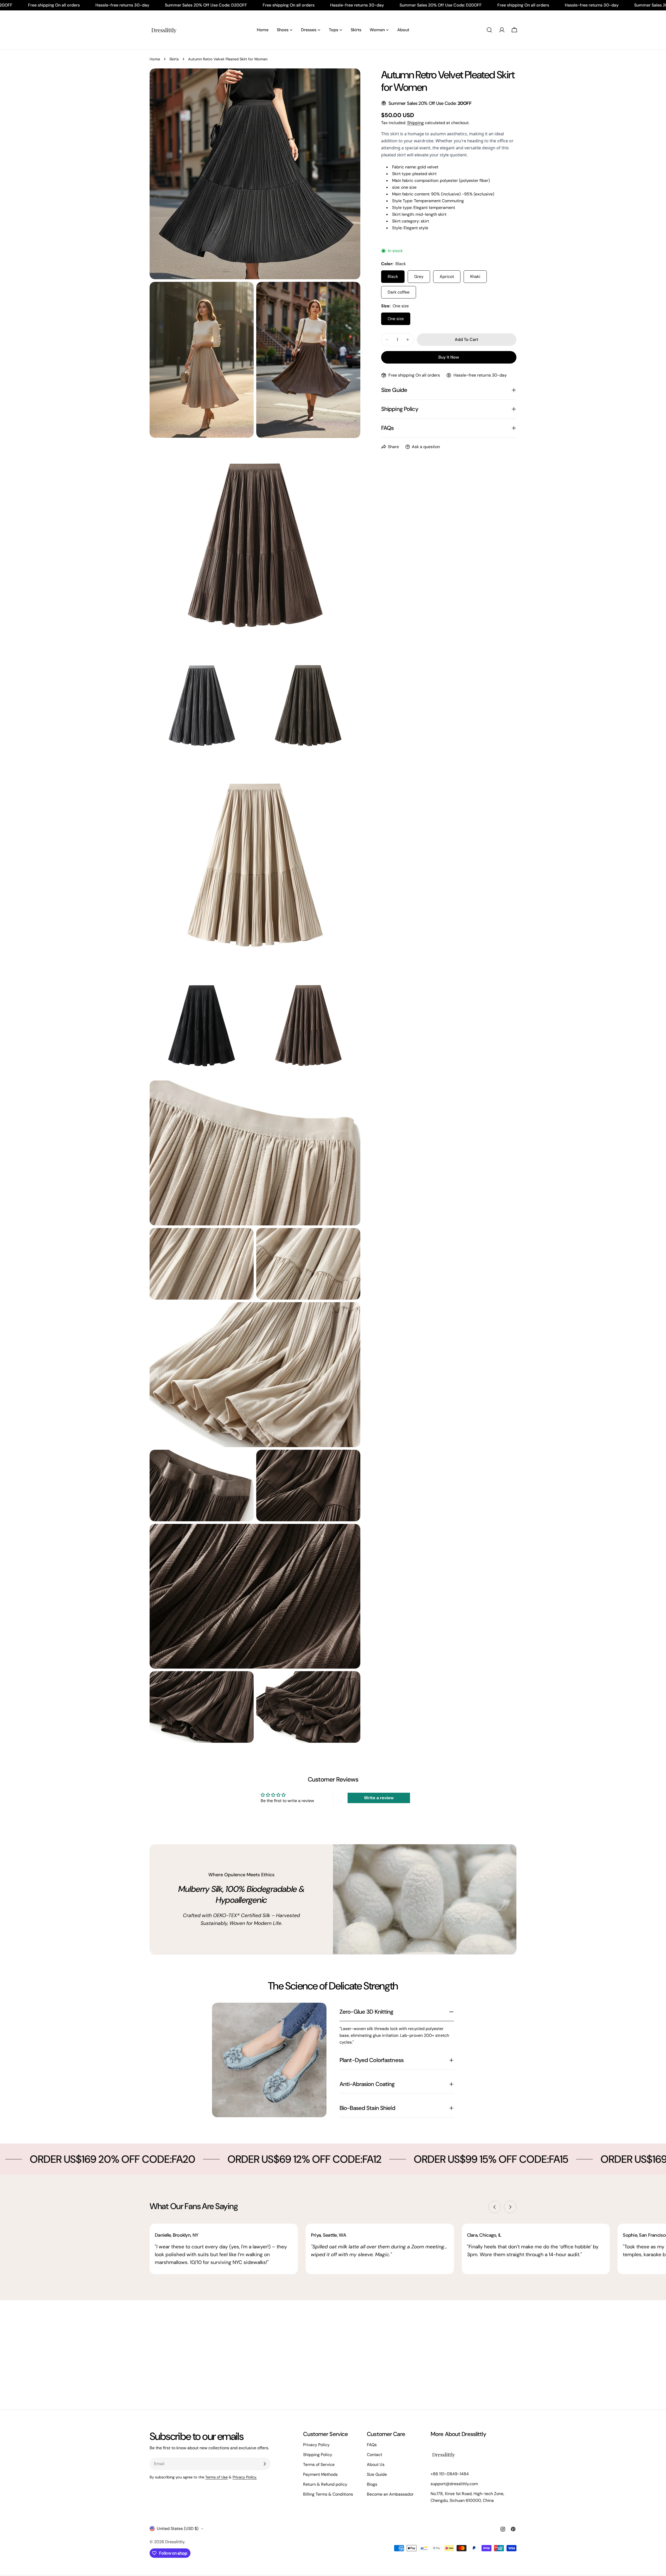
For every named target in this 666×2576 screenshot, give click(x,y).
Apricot (447, 276)
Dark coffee (399, 292)
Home (155, 59)
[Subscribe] (265, 2464)
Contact (374, 2455)
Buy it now (449, 357)
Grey (419, 276)
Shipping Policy (318, 2455)
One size (396, 319)
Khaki (475, 276)
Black (393, 276)
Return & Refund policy (325, 2484)
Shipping (415, 123)
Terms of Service (319, 2464)
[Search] (489, 30)
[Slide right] (510, 2207)
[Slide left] (495, 2207)
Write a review (379, 1798)
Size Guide (377, 2474)
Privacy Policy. (245, 2477)
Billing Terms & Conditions (328, 2494)
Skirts (174, 59)
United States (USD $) (178, 2529)
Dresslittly (175, 2542)
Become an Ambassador (390, 2494)
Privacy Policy (316, 2445)
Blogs (372, 2484)
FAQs (372, 2445)
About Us (376, 2464)
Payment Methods (320, 2474)
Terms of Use (216, 2477)
